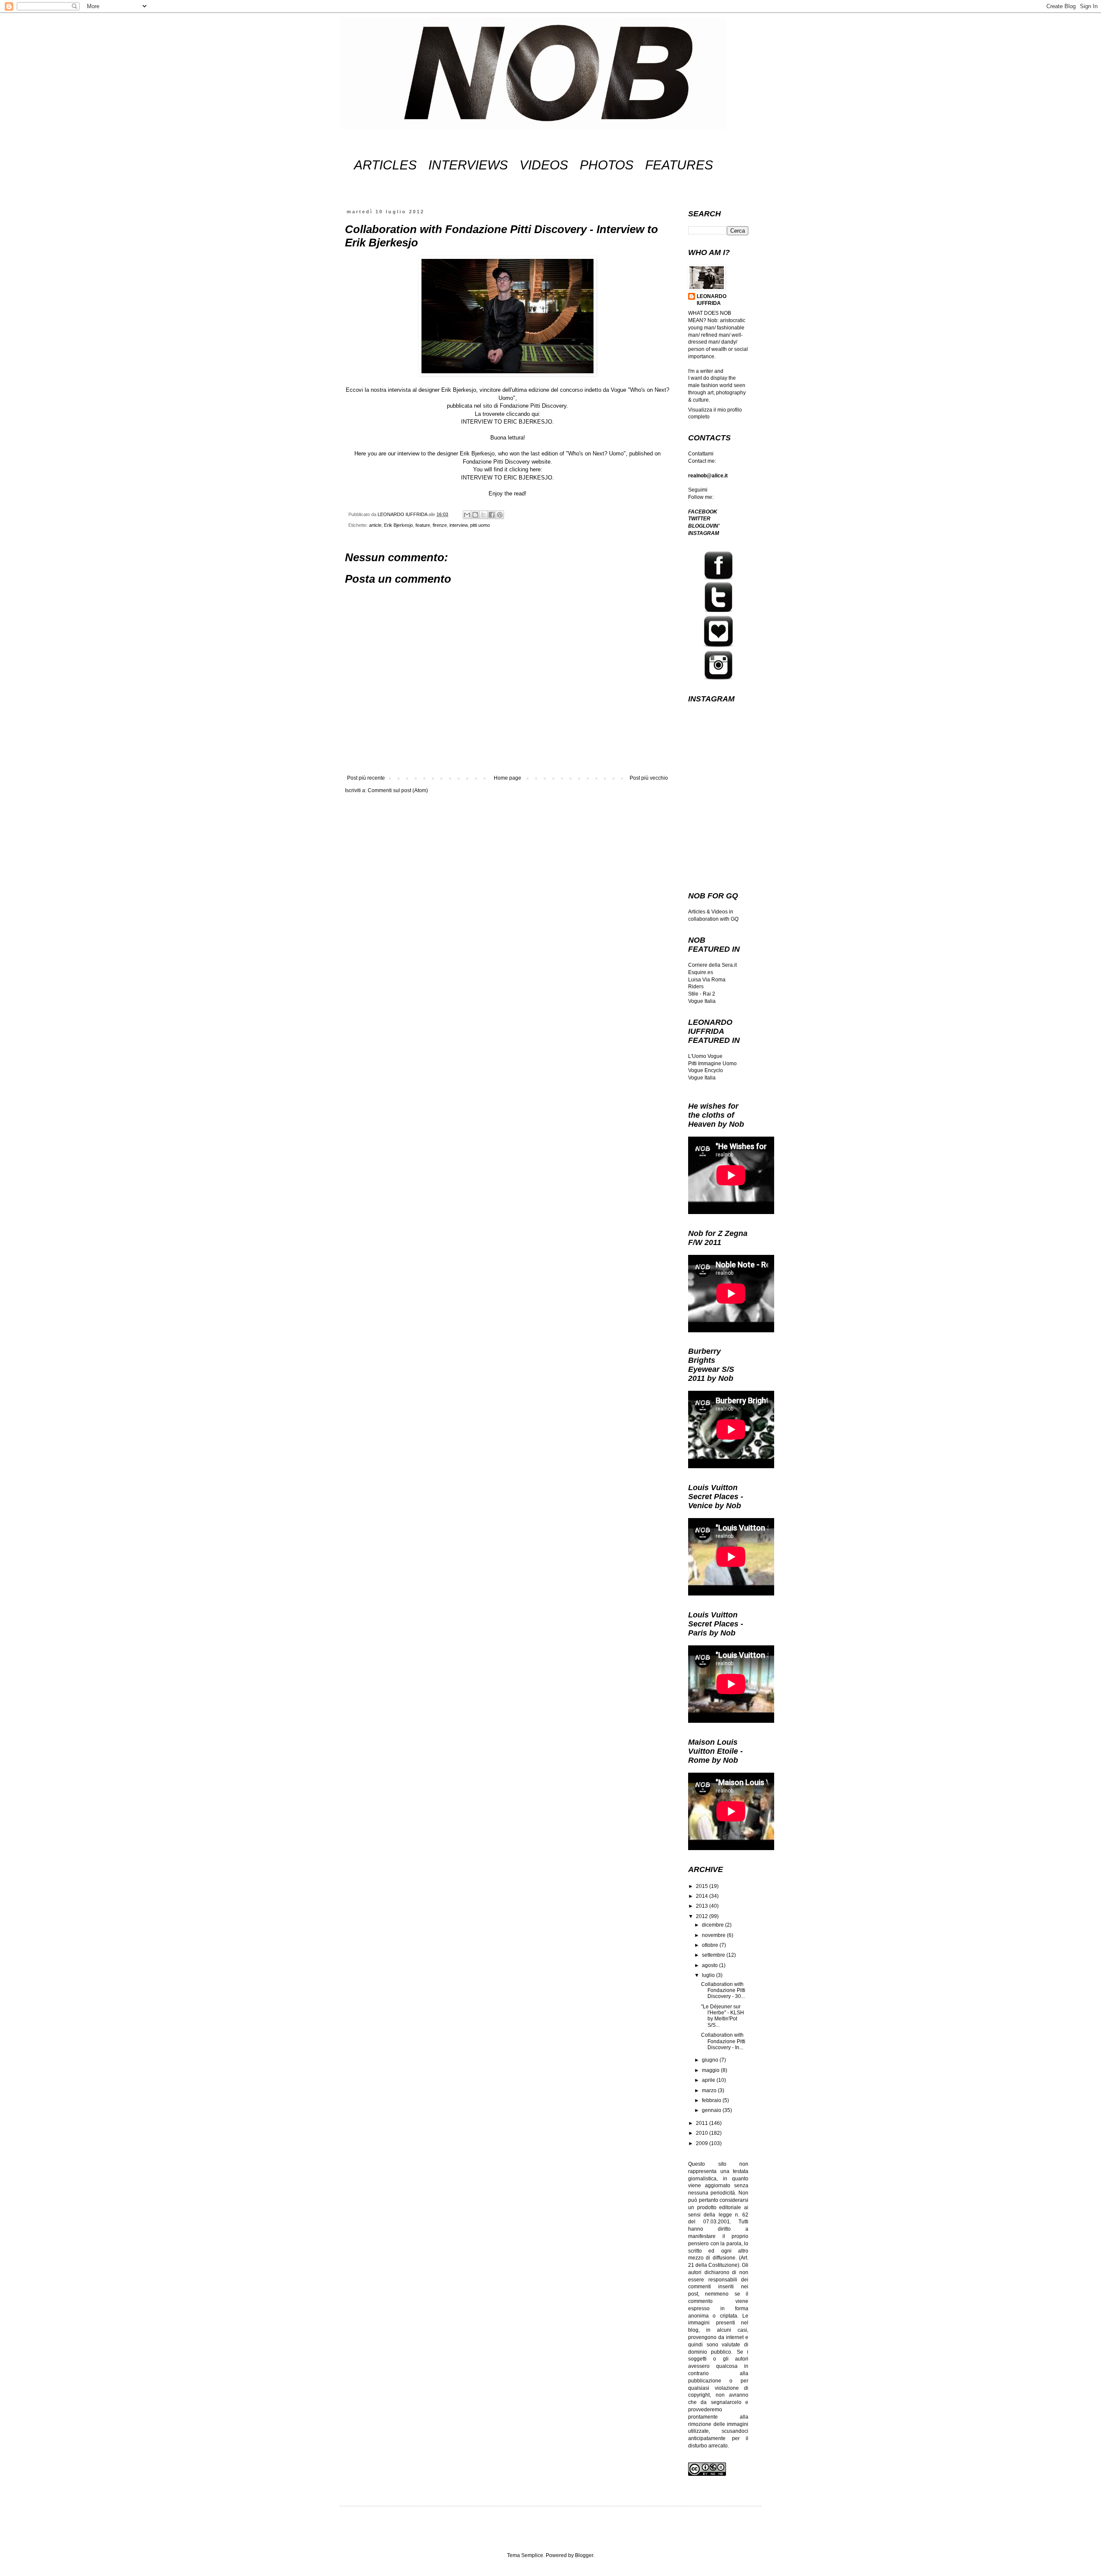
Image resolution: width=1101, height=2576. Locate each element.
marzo (710, 2090)
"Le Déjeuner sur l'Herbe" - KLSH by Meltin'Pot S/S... (723, 2016)
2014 (703, 1896)
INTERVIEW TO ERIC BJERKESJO (507, 422)
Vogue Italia (702, 1001)
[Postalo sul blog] (475, 515)
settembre (714, 1955)
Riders (696, 987)
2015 (703, 1886)
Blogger (584, 2555)
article (375, 525)
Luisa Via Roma (707, 980)
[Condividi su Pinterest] (500, 515)
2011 (703, 2123)
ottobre (711, 1945)
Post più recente (366, 778)
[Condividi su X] (483, 515)
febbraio (712, 2100)
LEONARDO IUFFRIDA (712, 300)
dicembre (713, 1925)
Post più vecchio (649, 778)
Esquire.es (701, 972)
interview (458, 525)
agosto (710, 1965)
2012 (703, 1916)
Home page (507, 778)
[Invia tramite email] (467, 515)
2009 (703, 2143)
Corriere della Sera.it (712, 965)
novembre (714, 1935)
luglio (709, 1975)
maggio (711, 2070)
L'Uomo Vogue (705, 1056)
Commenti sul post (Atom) (398, 790)
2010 (703, 2133)
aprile (709, 2080)
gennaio (712, 2110)
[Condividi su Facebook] (492, 515)
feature (423, 525)
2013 (703, 1906)
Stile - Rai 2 (702, 994)
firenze (440, 525)
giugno (711, 2060)
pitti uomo (480, 525)
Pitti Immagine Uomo (712, 1064)
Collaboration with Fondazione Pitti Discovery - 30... (723, 1990)
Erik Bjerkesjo (398, 525)
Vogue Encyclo (706, 1070)
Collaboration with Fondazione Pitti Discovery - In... (723, 2041)
